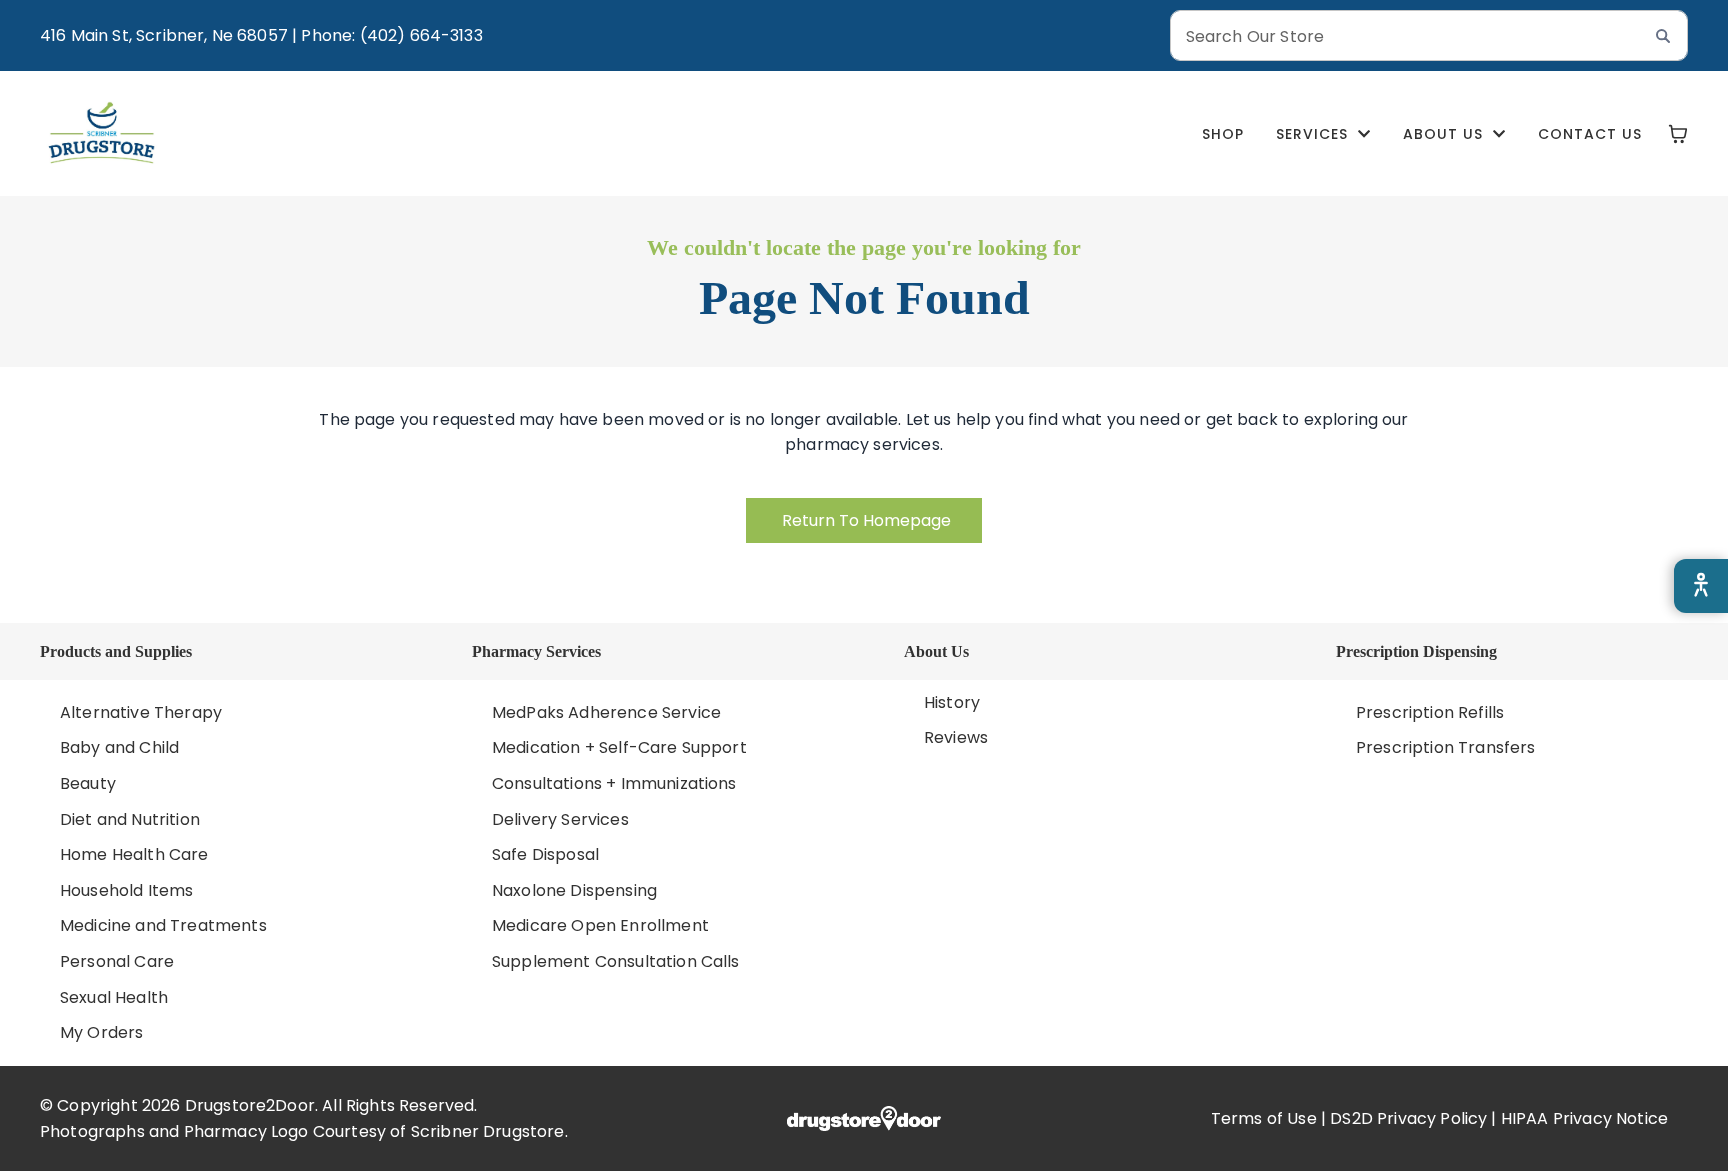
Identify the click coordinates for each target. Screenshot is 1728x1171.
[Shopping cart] (1678, 134)
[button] (1323, 134)
